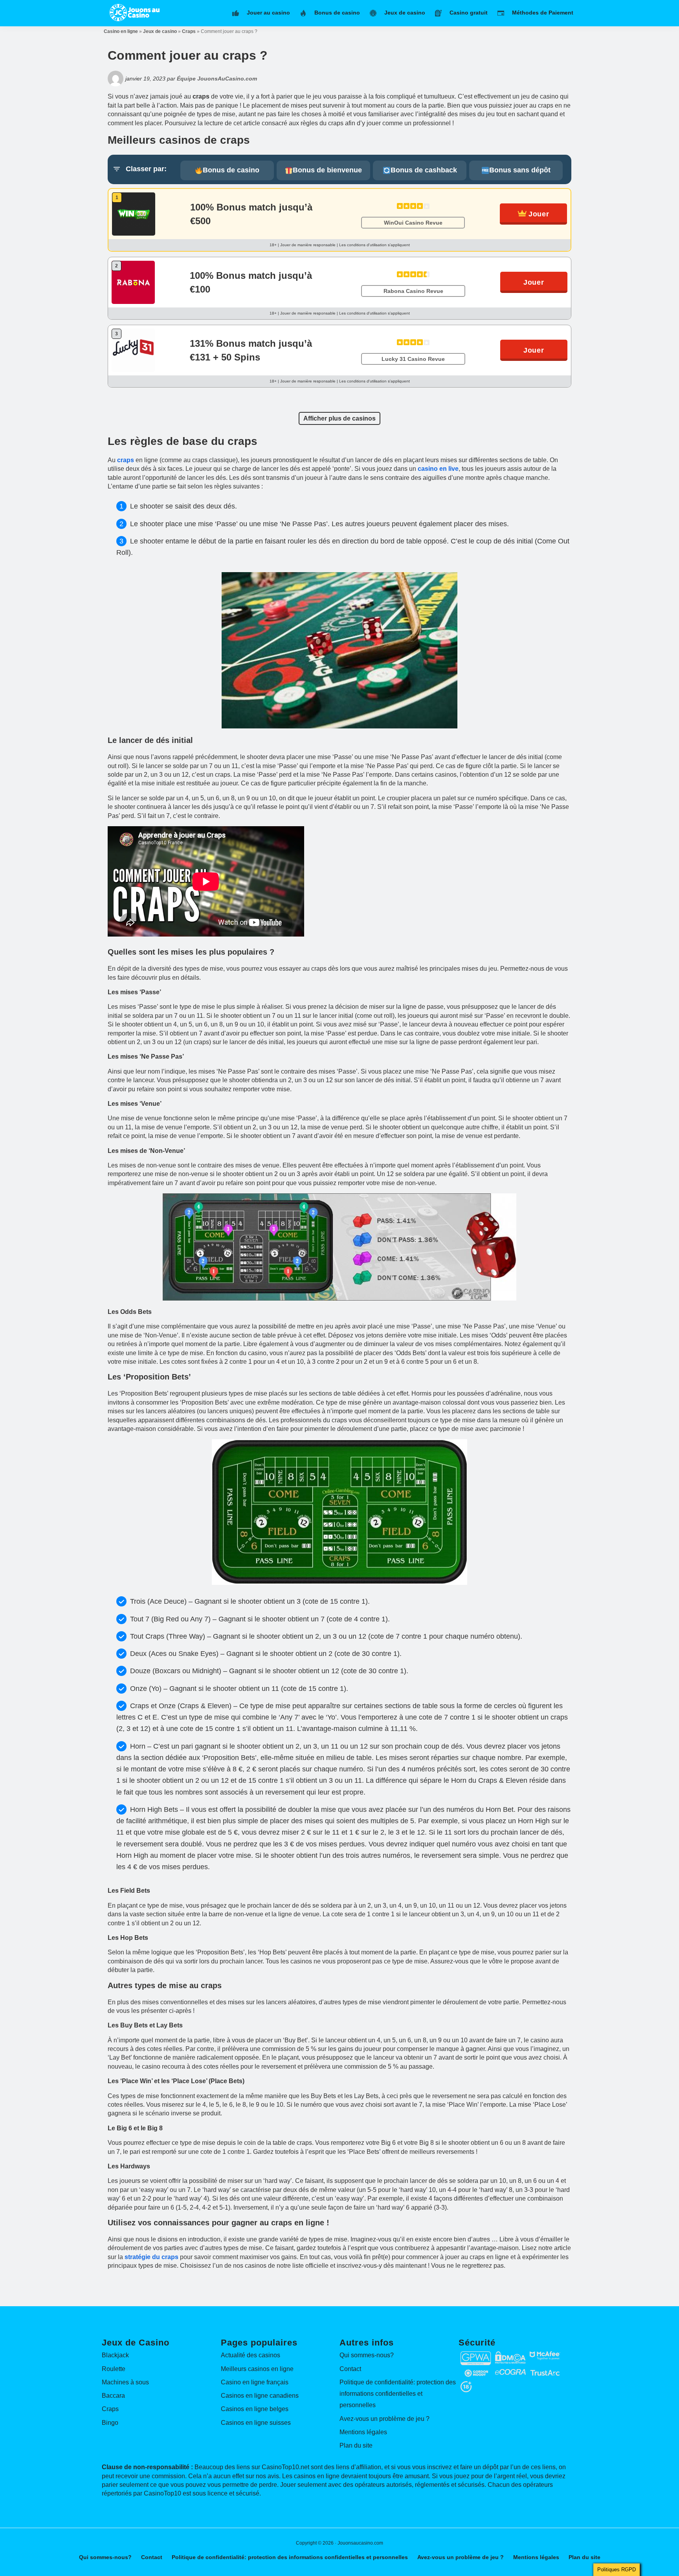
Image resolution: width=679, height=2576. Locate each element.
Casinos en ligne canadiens (260, 2396)
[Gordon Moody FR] (476, 2373)
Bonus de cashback (424, 170)
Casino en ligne (121, 31)
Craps (189, 31)
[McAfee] (545, 2355)
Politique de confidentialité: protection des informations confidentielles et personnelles (398, 2394)
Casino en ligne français (255, 2382)
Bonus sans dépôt (520, 170)
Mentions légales (363, 2432)
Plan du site (356, 2445)
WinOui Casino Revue (413, 223)
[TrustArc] (545, 2373)
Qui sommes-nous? (367, 2355)
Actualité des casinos (250, 2355)
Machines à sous (125, 2382)
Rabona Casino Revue (413, 291)
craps (126, 460)
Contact (350, 2369)
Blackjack (115, 2355)
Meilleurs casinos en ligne (257, 2369)
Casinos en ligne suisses (256, 2423)
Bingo (110, 2423)
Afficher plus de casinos (339, 418)
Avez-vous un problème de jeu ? (384, 2419)
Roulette (114, 2369)
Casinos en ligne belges (255, 2409)
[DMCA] (510, 2355)
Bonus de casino (231, 170)
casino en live (438, 469)
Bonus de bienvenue (327, 170)
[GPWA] (476, 2355)
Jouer (539, 214)
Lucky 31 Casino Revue (413, 359)
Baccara (113, 2396)
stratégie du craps (151, 2257)
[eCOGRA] (510, 2373)
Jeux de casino (160, 31)
